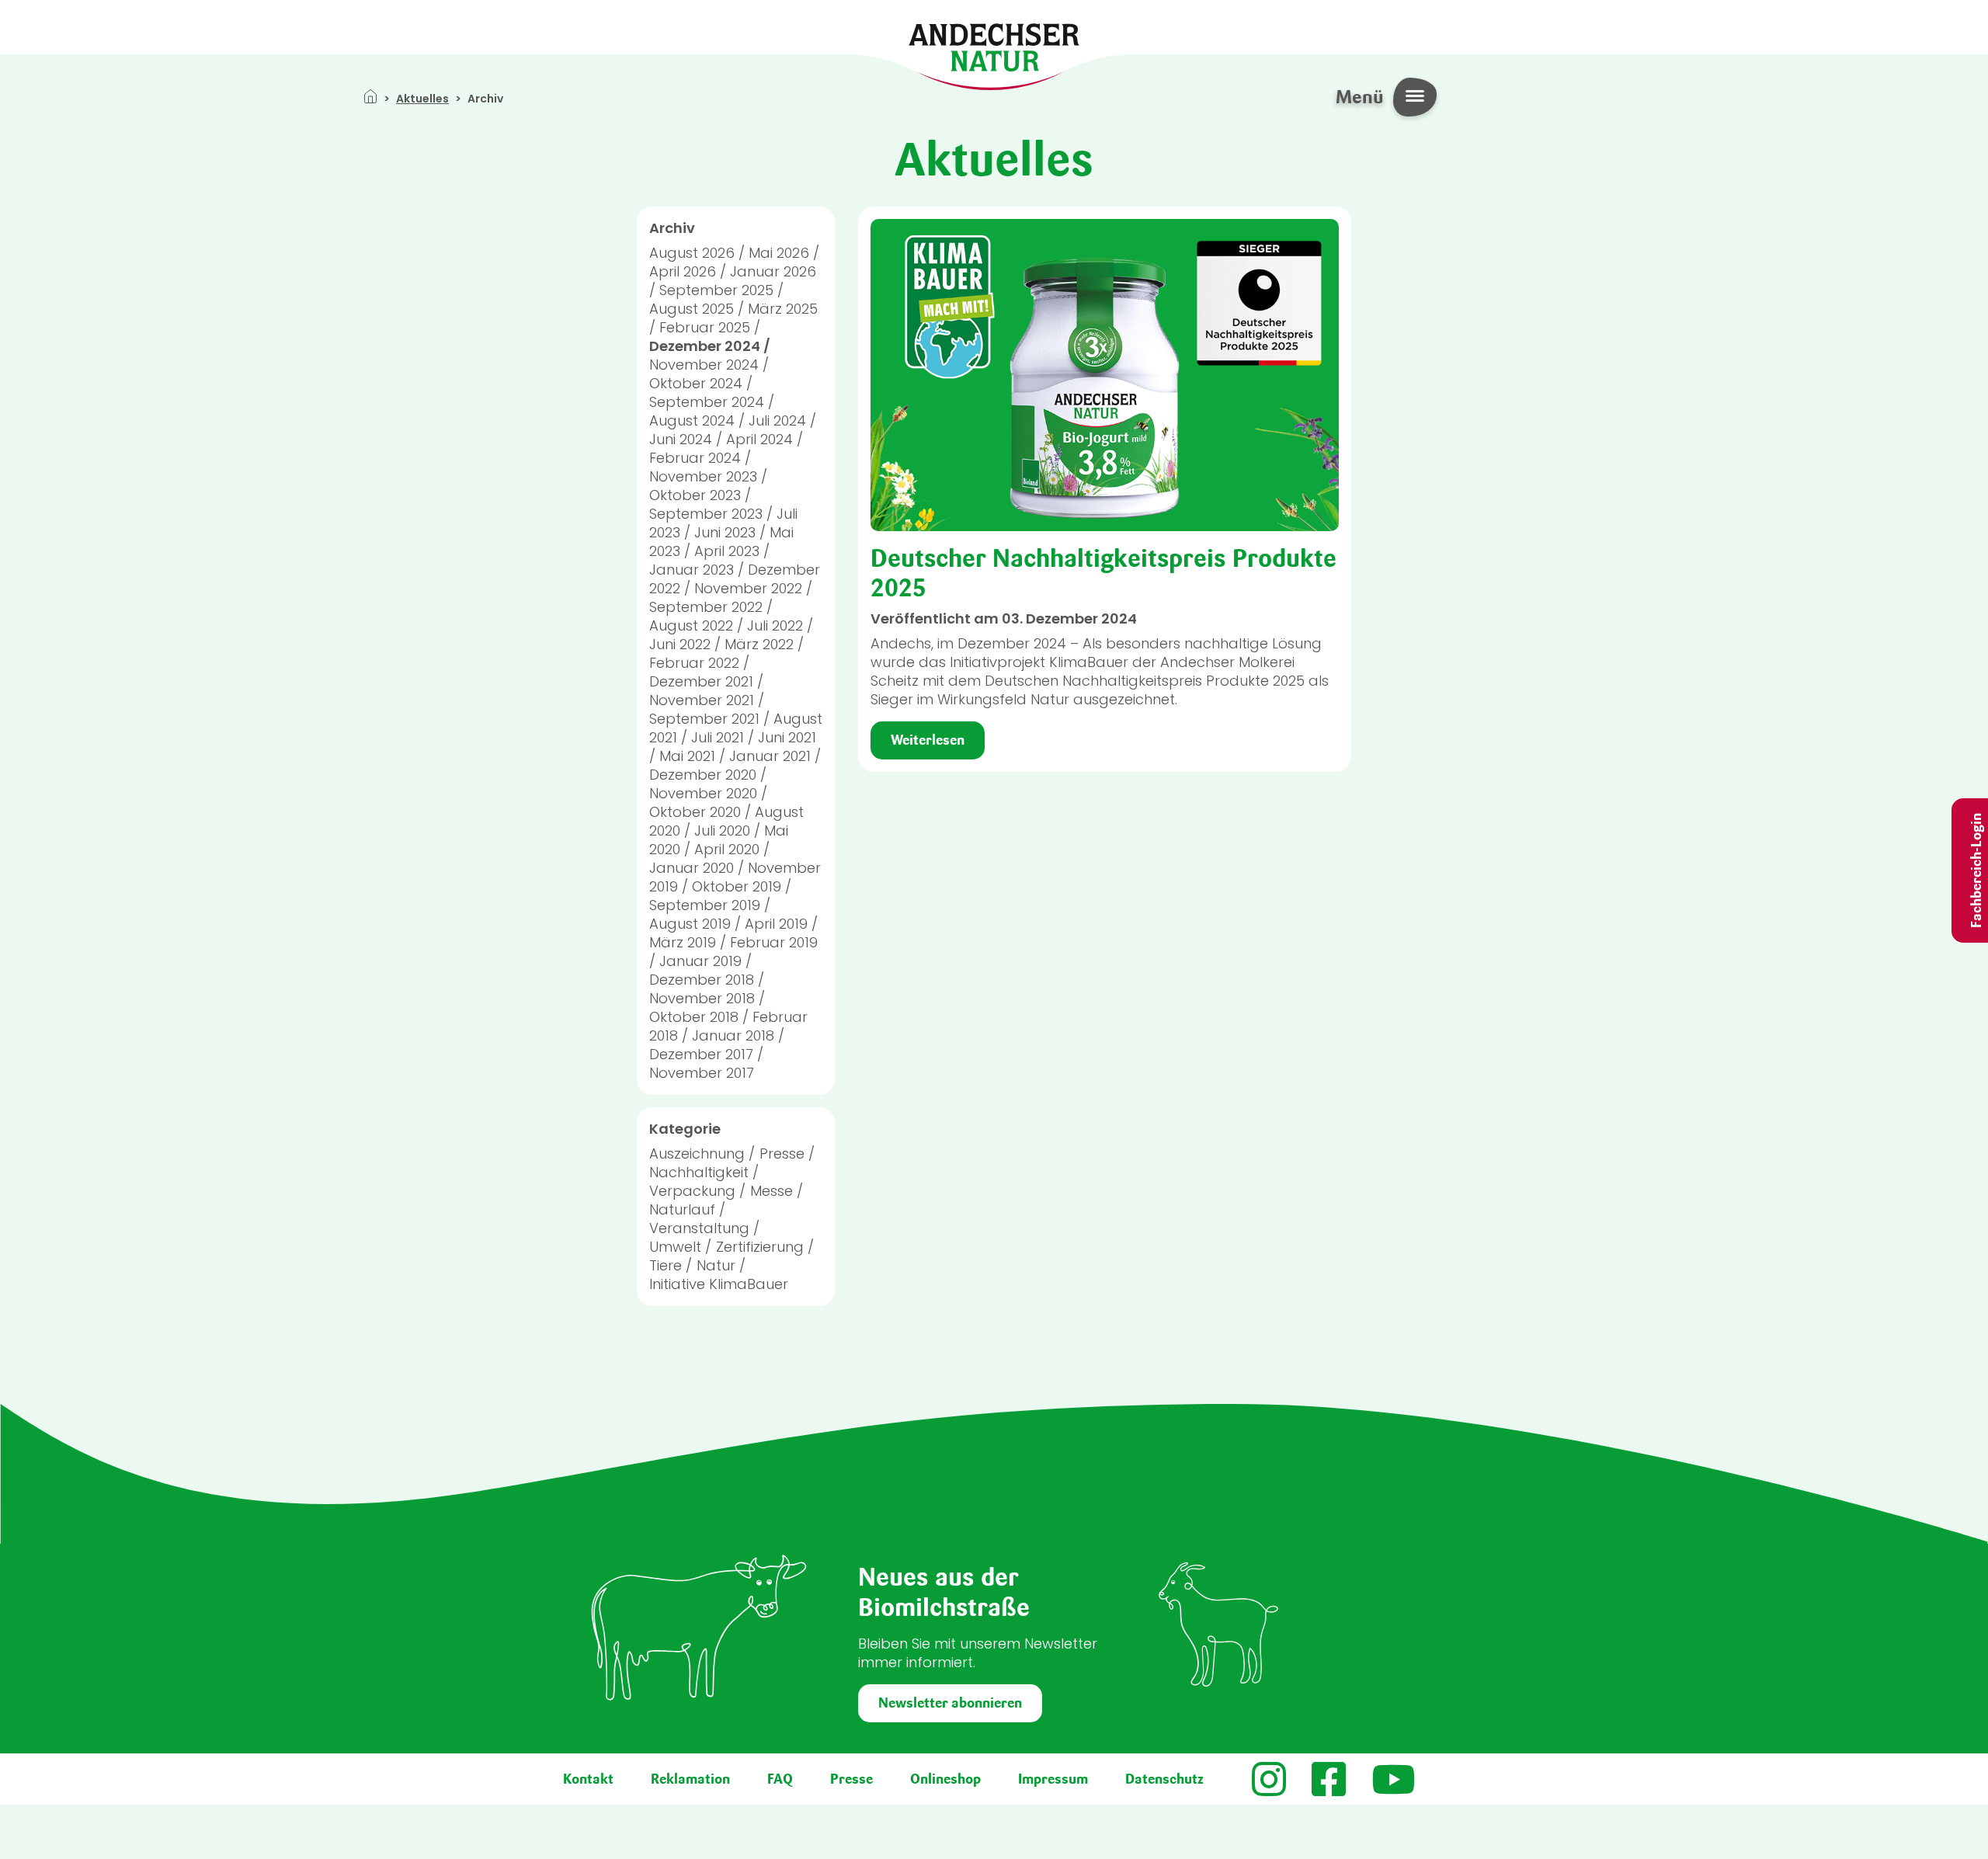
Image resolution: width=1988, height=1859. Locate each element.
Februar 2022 (694, 663)
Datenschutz (1164, 1779)
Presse (782, 1154)
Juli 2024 (777, 420)
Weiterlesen (928, 740)
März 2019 (683, 942)
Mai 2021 (687, 756)
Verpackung (692, 1191)
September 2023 (706, 514)
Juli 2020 (722, 830)
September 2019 (705, 905)
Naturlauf (682, 1209)
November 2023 (703, 476)
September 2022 (706, 607)
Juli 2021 (718, 737)
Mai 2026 (779, 253)
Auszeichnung (697, 1154)
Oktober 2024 (696, 383)
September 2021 (704, 719)
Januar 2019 (700, 961)
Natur (716, 1265)
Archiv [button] (672, 228)
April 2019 (776, 924)
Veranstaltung (699, 1228)
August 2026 (692, 253)
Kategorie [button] (685, 1129)
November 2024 (704, 365)
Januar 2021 (770, 756)
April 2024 (759, 439)
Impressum (1053, 1779)
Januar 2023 (692, 570)
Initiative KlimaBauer (719, 1284)
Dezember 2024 (705, 346)
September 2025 (716, 290)
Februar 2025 (705, 327)
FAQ (780, 1779)
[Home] (994, 46)
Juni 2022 (680, 644)
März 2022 (759, 644)
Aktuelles (422, 99)
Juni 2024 (681, 439)
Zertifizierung (760, 1247)
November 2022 (748, 588)
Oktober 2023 (695, 495)
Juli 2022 (775, 625)
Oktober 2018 (694, 1017)
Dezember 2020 (703, 775)
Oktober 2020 (695, 812)
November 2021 (702, 700)
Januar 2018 (733, 1035)
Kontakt (588, 1779)
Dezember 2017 (701, 1054)
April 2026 (683, 271)
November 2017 (702, 1073)
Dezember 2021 (701, 681)
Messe (772, 1191)
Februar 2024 (695, 458)
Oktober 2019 (737, 886)
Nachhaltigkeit (699, 1172)
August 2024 (692, 420)
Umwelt (675, 1247)
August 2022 (691, 625)
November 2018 (702, 998)
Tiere (666, 1265)
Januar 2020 (692, 868)
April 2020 (727, 849)
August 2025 (692, 309)
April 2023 (727, 551)
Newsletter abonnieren (950, 1703)
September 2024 (707, 402)
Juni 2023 (725, 532)
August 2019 (690, 924)
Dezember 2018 (702, 980)
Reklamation (690, 1779)
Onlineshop (945, 1779)
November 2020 (703, 793)
